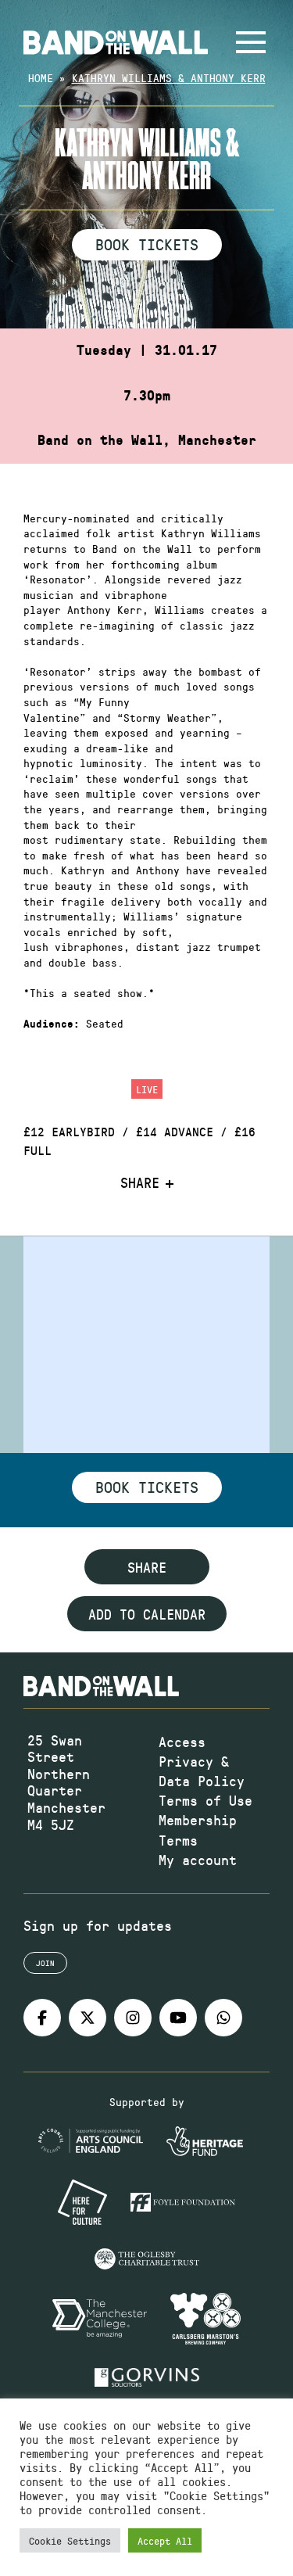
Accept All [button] (165, 2540)
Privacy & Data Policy (202, 1771)
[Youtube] (178, 2018)
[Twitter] (88, 2018)
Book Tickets (147, 244)
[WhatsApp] (223, 2018)
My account (198, 1860)
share (147, 1567)
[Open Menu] (251, 42)
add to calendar (147, 1614)
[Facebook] (42, 2018)
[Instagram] (133, 2018)
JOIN (45, 1963)
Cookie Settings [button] (70, 2540)
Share (140, 1183)
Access (182, 1742)
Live (147, 1089)
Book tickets (147, 1487)
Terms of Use (205, 1800)
